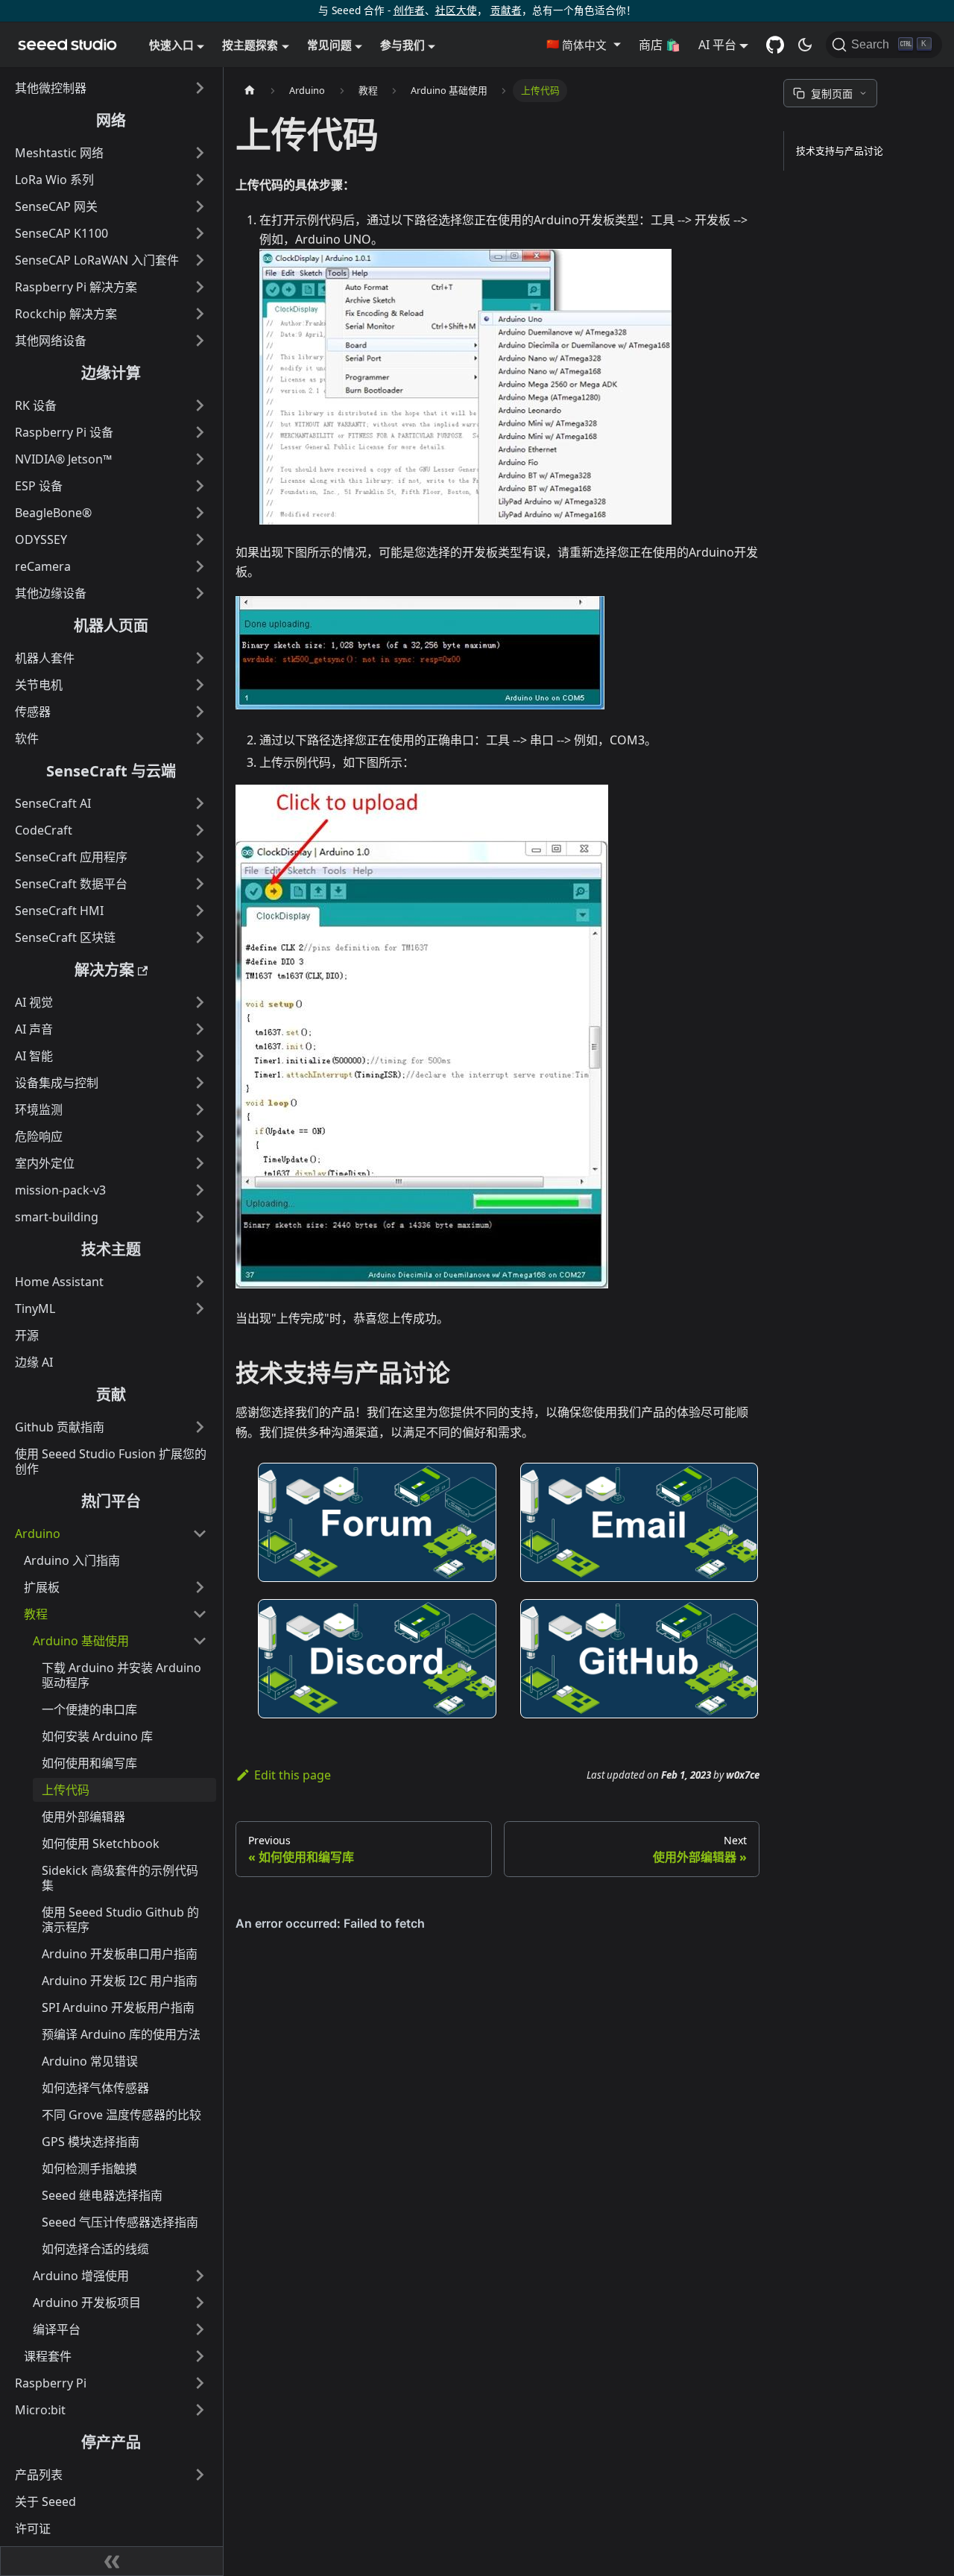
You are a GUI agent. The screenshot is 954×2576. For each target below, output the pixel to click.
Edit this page (293, 1775)
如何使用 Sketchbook (101, 1844)
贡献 (111, 1395)
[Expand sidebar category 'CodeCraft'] (200, 830)
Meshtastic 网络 (59, 153)
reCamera (43, 566)
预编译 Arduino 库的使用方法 (121, 2034)
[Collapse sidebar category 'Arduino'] (200, 1534)
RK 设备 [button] (36, 405)
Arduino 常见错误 (90, 2061)
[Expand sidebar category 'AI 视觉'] (200, 1002)
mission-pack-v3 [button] (60, 1190)
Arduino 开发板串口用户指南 (120, 1954)
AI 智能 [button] (34, 1056)
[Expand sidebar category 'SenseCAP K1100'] (200, 233)
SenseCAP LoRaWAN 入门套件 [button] (97, 260)
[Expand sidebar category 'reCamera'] (200, 566)
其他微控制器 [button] (51, 88)
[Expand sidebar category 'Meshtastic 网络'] (200, 153)
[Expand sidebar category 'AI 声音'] (200, 1029)
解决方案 (104, 970)
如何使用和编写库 (89, 1763)
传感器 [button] (33, 712)
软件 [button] (27, 738)
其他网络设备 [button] (51, 341)
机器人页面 (111, 626)
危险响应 (39, 1136)
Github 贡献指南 (60, 1427)
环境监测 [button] (39, 1110)
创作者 (409, 10)
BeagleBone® (53, 513)
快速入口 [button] (171, 45)
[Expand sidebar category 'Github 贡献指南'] (200, 1427)
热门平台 (111, 1501)
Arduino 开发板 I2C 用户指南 (120, 1981)
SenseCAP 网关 (56, 206)
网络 (111, 120)
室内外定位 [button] (45, 1163)
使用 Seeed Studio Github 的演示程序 (120, 1920)
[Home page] (250, 91)
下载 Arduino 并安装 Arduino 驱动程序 (121, 1675)
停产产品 (111, 2442)
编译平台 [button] (57, 2329)
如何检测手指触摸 (89, 2168)
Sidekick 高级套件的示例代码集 (120, 1878)
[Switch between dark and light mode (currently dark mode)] (805, 45)
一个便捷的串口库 (89, 1709)
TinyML (35, 1308)
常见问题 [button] (329, 45)
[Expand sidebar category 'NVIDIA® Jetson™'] (200, 459)
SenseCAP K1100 (61, 233)
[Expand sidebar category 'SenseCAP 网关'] (200, 206)
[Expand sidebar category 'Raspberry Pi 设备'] (200, 432)
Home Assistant (59, 1282)
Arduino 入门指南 (72, 1560)
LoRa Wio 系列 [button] (54, 180)
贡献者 (506, 10)
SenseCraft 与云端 (111, 771)
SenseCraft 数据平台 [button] (71, 884)
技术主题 (111, 1249)
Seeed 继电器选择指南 (102, 2195)
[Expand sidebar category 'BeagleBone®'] (200, 513)
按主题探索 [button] (250, 45)
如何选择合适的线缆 (95, 2249)
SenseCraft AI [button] (53, 803)
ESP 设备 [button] (39, 486)
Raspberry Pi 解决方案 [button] (76, 287)
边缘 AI (34, 1362)
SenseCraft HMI (59, 911)
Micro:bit (40, 2410)
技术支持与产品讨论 (840, 151)
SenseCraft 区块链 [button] (65, 937)
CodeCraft (44, 830)
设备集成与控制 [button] (57, 1083)
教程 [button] (36, 1614)
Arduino (38, 1534)
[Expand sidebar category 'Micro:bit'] (200, 2410)
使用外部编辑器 (83, 1817)
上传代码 (66, 1790)
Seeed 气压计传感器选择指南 (120, 2222)
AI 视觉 (34, 1002)
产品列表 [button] (39, 2475)
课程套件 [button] (48, 2356)
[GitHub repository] (775, 45)
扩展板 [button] (42, 1587)
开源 (27, 1335)
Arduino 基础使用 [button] (81, 1641)
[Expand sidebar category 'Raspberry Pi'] (200, 2383)
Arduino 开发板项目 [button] (87, 2303)
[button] (583, 45)
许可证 (33, 2528)
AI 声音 (34, 1029)
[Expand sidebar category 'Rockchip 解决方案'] (200, 314)
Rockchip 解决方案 (66, 314)
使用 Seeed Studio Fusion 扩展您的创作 (111, 1461)
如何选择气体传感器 (95, 2088)
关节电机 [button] (39, 685)
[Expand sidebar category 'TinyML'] (200, 1308)
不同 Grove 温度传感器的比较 (121, 2115)
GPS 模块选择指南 (91, 2142)
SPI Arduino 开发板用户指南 (118, 2007)
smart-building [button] (57, 1217)
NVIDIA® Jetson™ (63, 459)
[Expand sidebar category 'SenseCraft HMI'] (200, 911)
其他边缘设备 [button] (51, 593)
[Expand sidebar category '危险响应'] (200, 1136)
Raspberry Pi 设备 (64, 432)
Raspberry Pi (51, 2383)
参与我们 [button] (402, 45)
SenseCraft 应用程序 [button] (71, 857)
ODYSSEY (41, 539)
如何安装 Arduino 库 (97, 1736)
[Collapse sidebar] (112, 2561)
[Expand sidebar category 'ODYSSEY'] (200, 539)
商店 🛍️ (660, 45)
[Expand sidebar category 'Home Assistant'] (200, 1282)
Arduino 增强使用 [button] (81, 2276)
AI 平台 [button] (717, 45)
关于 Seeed (45, 2501)
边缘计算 (111, 373)
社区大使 (456, 10)
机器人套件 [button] (45, 658)
